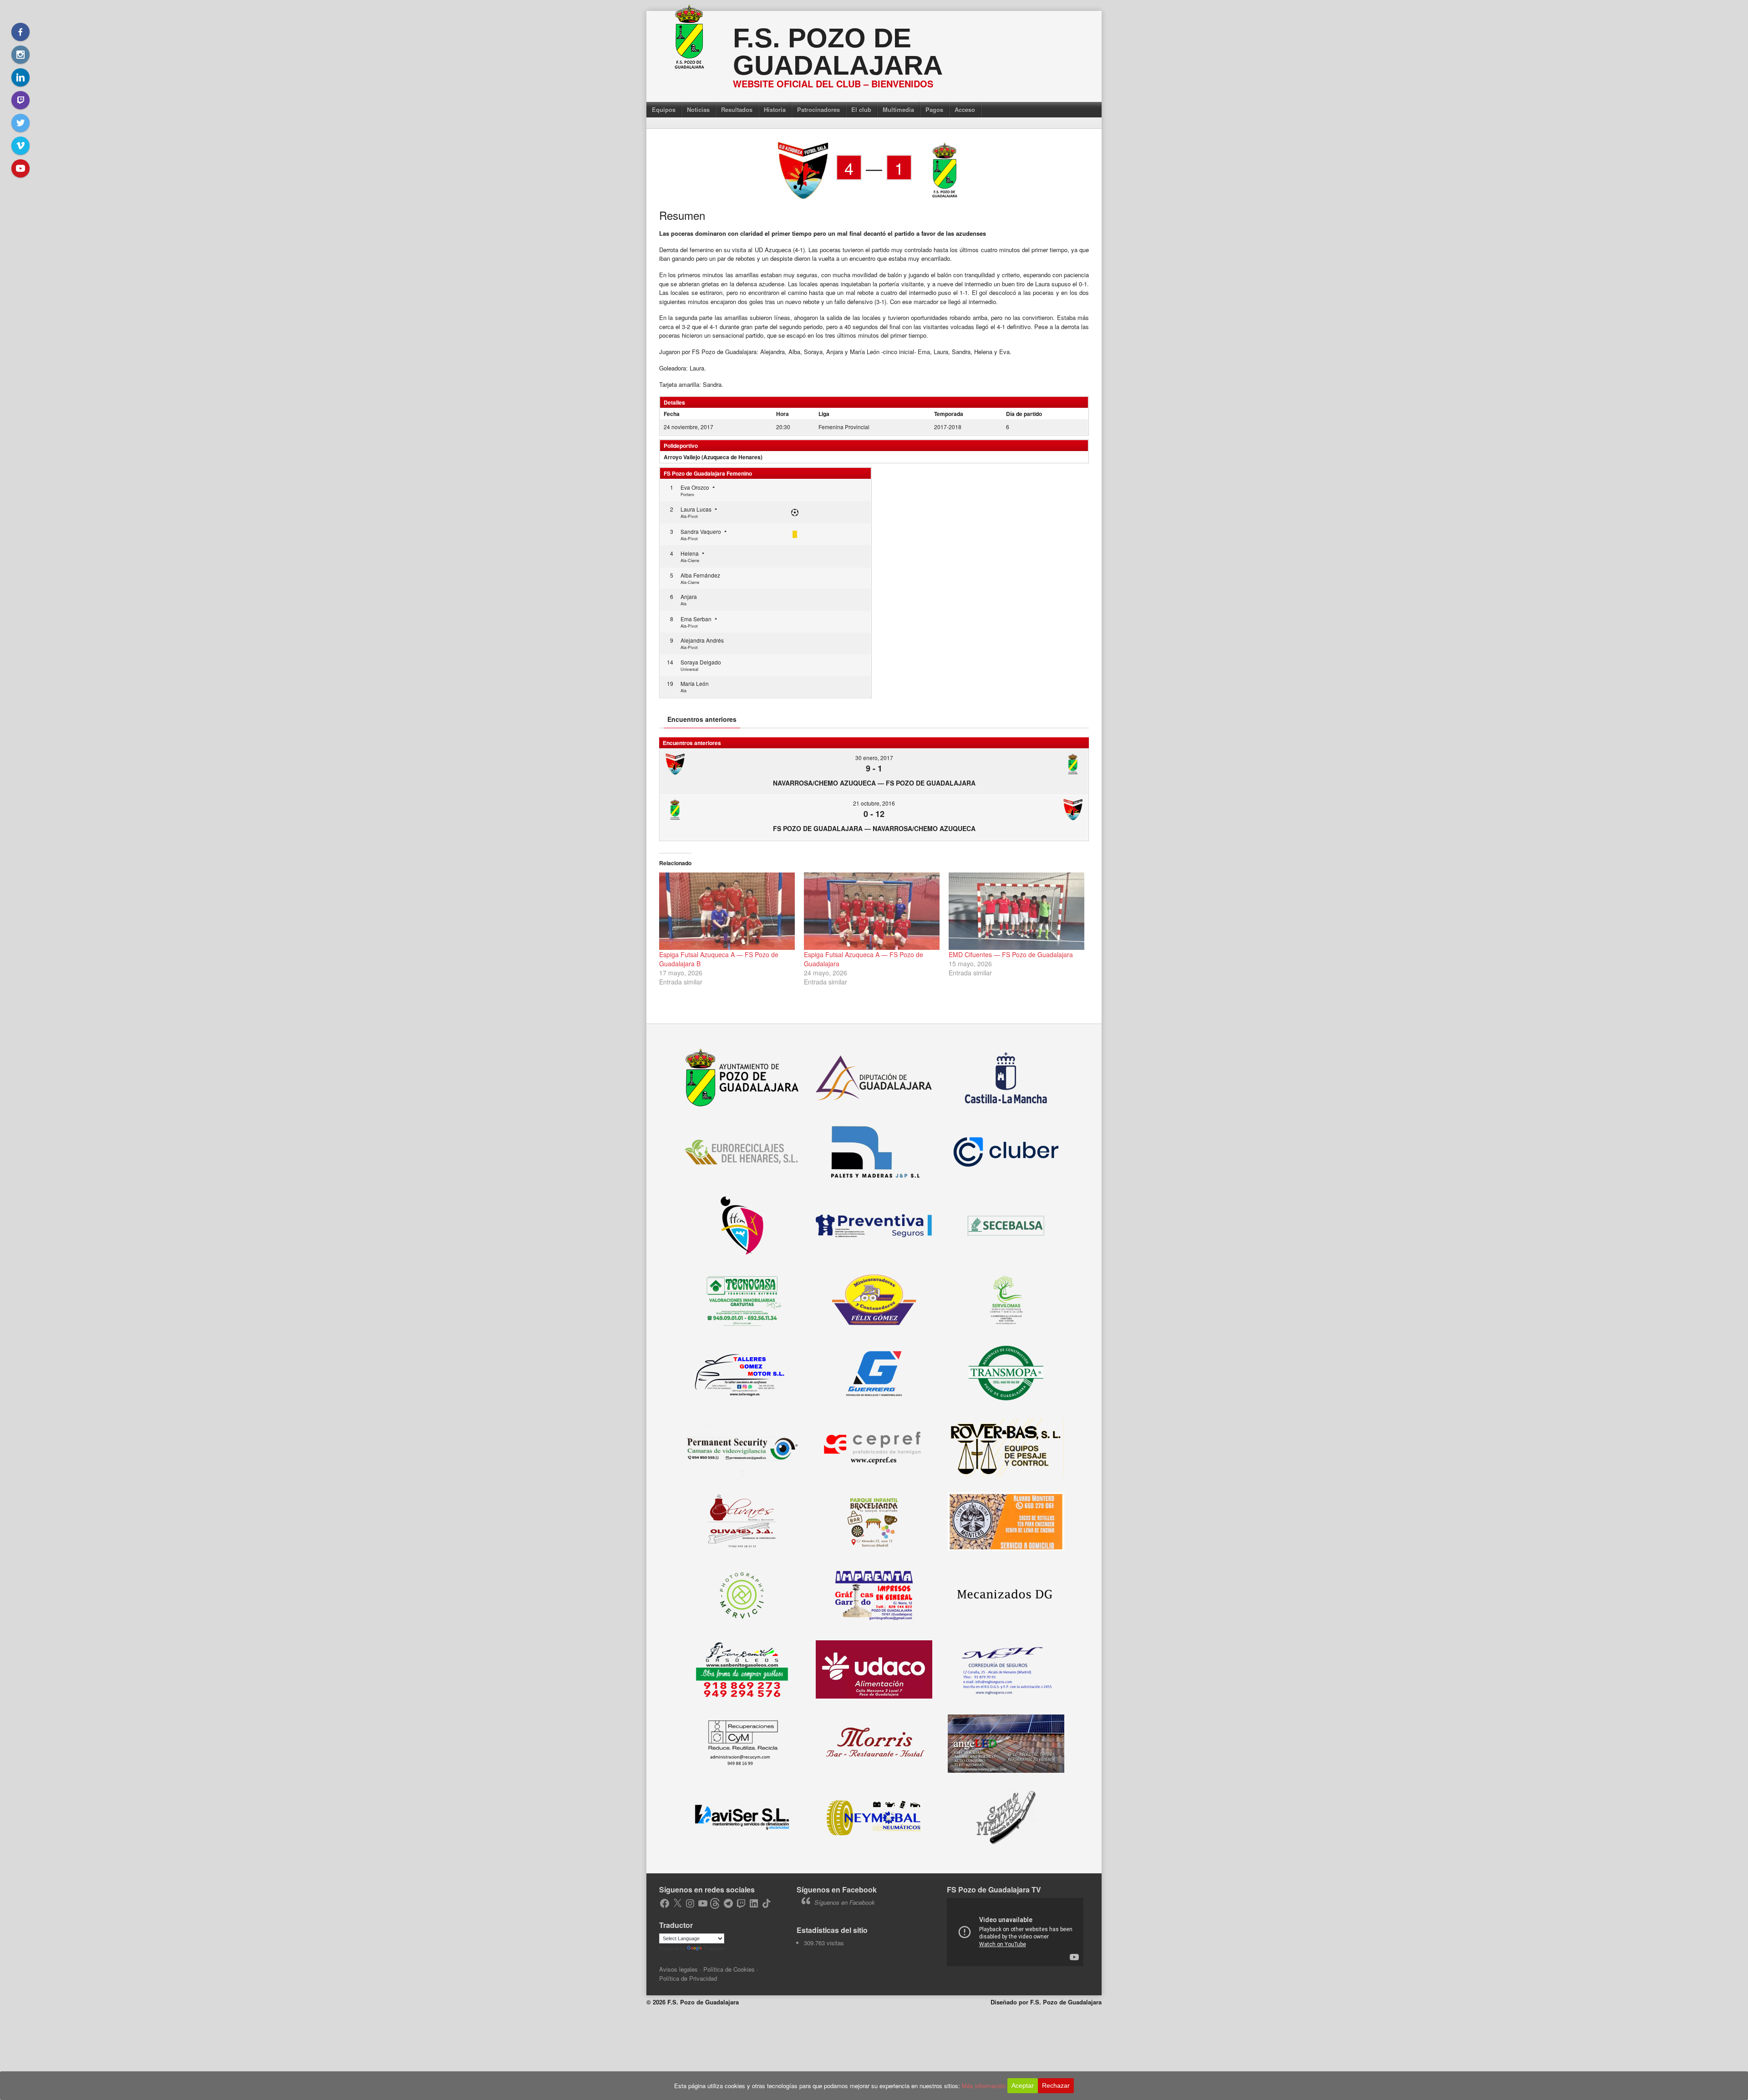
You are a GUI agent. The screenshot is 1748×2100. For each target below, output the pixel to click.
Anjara (689, 596)
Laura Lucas (696, 509)
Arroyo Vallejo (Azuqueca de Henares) (713, 457)
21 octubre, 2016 (874, 803)
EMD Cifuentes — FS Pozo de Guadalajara (1011, 954)
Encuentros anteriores (702, 719)
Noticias (698, 109)
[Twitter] (20, 123)
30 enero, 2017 (874, 758)
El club (861, 109)
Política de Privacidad (688, 1978)
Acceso (965, 109)
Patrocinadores (818, 109)
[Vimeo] (20, 146)
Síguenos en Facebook (837, 1889)
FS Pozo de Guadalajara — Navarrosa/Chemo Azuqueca (874, 828)
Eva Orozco (695, 487)
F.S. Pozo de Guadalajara (838, 52)
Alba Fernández (700, 575)
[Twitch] (20, 100)
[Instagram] (20, 55)
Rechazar (1056, 2085)
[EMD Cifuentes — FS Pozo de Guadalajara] (1016, 911)
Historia (775, 109)
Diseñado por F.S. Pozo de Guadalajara (1046, 2002)
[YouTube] (20, 168)
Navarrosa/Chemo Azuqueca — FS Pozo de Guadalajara (874, 783)
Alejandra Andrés (702, 640)
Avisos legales (678, 1969)
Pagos (934, 109)
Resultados (737, 109)
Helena (690, 553)
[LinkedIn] (20, 77)
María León (695, 683)
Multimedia (898, 109)
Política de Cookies (729, 1969)
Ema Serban (696, 619)
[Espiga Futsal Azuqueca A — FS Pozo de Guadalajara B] (727, 911)
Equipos (664, 109)
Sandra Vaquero (701, 531)
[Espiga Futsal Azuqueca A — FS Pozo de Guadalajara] (872, 911)
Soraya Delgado (701, 662)
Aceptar (1023, 2085)
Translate (714, 1948)
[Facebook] (20, 32)
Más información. (985, 2086)
